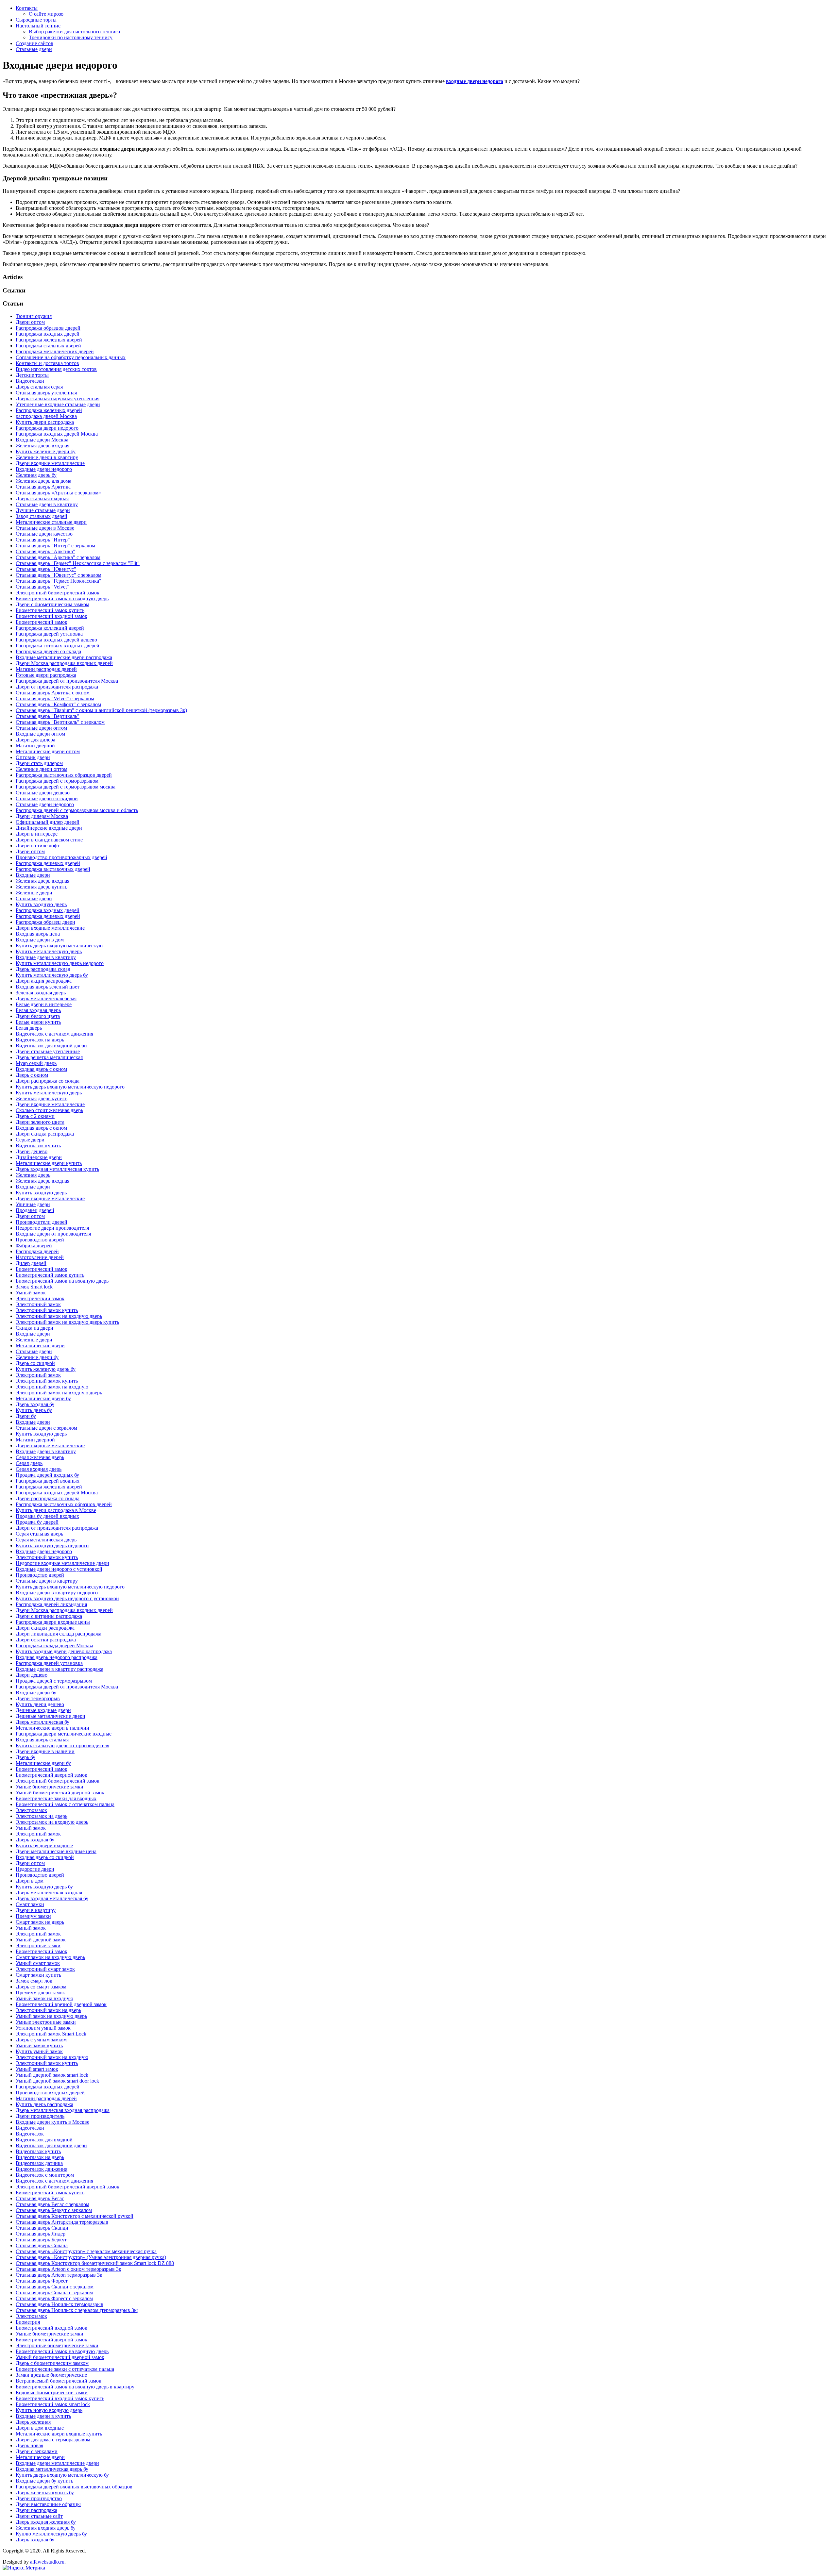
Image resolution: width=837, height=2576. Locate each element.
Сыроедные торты (36, 20)
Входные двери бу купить (44, 2481)
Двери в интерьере (37, 834)
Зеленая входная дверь (41, 993)
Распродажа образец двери (45, 922)
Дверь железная (33, 2422)
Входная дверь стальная (42, 1740)
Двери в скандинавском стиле (49, 840)
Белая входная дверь (38, 1010)
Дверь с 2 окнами (35, 1116)
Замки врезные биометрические (51, 2375)
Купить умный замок (39, 2051)
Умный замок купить (39, 2045)
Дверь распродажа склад (43, 969)
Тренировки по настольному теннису (71, 37)
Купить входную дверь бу (44, 1887)
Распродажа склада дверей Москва (54, 1645)
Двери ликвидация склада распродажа (59, 1634)
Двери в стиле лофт (38, 846)
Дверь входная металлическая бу (52, 1898)
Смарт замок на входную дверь (50, 1957)
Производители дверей (42, 1222)
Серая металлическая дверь (46, 1540)
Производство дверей (40, 1240)
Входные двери (33, 875)
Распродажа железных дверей (49, 340)
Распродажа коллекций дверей (50, 628)
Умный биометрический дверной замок (60, 1793)
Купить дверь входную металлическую (59, 946)
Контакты (27, 8)
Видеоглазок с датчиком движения (54, 1034)
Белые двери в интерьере (44, 1004)
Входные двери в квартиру (46, 957)
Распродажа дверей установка (49, 634)
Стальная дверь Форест (42, 2281)
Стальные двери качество (44, 534)
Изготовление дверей (40, 1257)
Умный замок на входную (44, 1998)
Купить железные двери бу (46, 451)
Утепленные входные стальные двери (58, 404)
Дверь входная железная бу (46, 2522)
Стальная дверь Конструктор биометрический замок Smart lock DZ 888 (95, 2263)
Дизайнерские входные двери (49, 828)
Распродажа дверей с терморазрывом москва (66, 787)
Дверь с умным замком (41, 2040)
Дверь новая (29, 2445)
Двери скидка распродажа (45, 1134)
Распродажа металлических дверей (55, 351)
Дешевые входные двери (43, 1710)
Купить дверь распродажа (44, 2104)
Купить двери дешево (40, 1704)
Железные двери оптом (42, 769)
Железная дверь (33, 1175)
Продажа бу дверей (37, 1522)
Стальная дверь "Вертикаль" (48, 716)
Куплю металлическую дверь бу (51, 2534)
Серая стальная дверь (39, 1534)
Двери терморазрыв (38, 1698)
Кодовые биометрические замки (52, 2393)
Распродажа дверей (37, 1251)
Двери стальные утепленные (48, 1051)
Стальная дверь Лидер (41, 2234)
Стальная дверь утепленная (46, 393)
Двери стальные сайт (39, 2516)
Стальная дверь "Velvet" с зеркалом (55, 698)
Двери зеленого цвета (40, 1122)
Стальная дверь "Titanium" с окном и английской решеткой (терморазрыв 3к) (101, 710)
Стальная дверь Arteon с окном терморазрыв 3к (68, 2269)
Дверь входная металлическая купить (57, 1169)
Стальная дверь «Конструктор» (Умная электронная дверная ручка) (91, 2257)
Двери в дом (30, 1881)
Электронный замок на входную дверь (59, 1316)
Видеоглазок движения (42, 2169)
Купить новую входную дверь (49, 2410)
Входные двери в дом (40, 940)
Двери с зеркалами (37, 2451)
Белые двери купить (38, 1022)
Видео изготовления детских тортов (56, 369)
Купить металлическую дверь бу (52, 975)
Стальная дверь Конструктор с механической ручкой (75, 2216)
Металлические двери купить (49, 1163)
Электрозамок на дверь (42, 1816)
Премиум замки (33, 1916)
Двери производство (39, 2498)
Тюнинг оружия (34, 316)
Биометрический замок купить (50, 610)
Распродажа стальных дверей (48, 346)
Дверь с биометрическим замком (52, 2363)
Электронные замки (38, 1945)
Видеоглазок (30, 2134)
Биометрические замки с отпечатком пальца (65, 2369)
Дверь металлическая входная (49, 1893)
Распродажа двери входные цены (53, 1622)
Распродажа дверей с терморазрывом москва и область (77, 810)
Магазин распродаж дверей (46, 669)
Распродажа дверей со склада (48, 651)
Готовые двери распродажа (46, 675)
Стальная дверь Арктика (43, 487)
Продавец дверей (35, 1210)
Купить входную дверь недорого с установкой (67, 1598)
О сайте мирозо (46, 14)
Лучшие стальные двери (43, 510)
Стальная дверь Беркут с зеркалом (54, 2210)
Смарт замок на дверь (40, 1922)
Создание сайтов (34, 43)
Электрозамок (31, 1810)
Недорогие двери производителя (52, 1228)
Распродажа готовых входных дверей (58, 646)
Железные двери (34, 893)
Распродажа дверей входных (48, 1481)
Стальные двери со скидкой (47, 798)
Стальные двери (34, 49)
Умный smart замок (37, 2069)
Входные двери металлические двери (57, 2463)
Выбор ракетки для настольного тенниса (74, 32)
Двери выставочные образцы (48, 2504)
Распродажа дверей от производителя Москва (67, 681)
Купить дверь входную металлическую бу (62, 2475)
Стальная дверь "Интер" (43, 540)
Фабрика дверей (34, 1246)
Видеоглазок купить (38, 1146)
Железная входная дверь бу (46, 2528)
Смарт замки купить (38, 1975)
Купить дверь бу (34, 1410)
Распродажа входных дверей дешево (56, 640)
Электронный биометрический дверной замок (68, 2187)
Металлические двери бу (43, 1398)
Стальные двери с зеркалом (46, 1428)
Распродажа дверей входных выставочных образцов (74, 2487)
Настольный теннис (38, 26)
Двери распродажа (36, 2510)
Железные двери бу (37, 1357)
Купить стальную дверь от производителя (62, 1745)
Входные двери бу (36, 1693)
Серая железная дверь (40, 1457)
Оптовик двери (33, 757)
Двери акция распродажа (44, 981)
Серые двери (30, 1140)
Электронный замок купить (47, 1310)
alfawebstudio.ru (47, 2562)
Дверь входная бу (35, 1404)
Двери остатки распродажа (46, 1640)
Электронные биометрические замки (57, 2345)
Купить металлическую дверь (49, 951)
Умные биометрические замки (50, 1787)
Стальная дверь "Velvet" (42, 587)
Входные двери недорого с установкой (59, 1569)
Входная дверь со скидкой (45, 1857)
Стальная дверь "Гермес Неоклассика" (59, 581)
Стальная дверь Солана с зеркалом (54, 2293)
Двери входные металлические (50, 463)
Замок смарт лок (34, 1981)
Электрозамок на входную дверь (52, 1822)
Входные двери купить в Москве (52, 2122)
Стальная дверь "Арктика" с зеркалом (58, 557)
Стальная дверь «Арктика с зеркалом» (58, 493)
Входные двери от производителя (53, 1234)
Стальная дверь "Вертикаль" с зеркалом (60, 722)
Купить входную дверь (41, 904)
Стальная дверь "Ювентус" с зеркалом (59, 575)
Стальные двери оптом (41, 728)
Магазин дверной (35, 746)
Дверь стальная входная (42, 499)
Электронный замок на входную (52, 1387)
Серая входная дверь (39, 1469)
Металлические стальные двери (51, 522)
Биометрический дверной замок (51, 1775)
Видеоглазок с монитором (45, 2175)
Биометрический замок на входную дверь (62, 598)
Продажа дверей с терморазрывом (54, 1681)
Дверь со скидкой (35, 1363)
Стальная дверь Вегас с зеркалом (52, 2204)
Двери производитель (40, 2116)
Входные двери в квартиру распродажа (60, 1669)
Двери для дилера (35, 740)
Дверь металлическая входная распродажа (63, 2110)
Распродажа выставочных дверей (53, 869)
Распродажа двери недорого (47, 428)
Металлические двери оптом (48, 751)
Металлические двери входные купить (59, 2434)
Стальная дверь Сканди (42, 2228)
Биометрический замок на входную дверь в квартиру (75, 2387)
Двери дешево (32, 1151)
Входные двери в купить (43, 2416)
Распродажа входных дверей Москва (57, 434)
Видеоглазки (30, 381)
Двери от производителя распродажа (57, 687)
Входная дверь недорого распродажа (57, 1657)
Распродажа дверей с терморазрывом (57, 781)
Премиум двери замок (40, 1993)
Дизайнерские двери (39, 1157)
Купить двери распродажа (45, 422)
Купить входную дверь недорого (52, 1546)
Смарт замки (30, 1904)
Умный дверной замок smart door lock (57, 2081)
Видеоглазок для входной (44, 2140)
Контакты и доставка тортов (47, 363)
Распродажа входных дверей (48, 334)
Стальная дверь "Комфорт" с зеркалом (58, 704)
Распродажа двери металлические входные (64, 1734)
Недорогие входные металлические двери (62, 1563)
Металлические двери (40, 1346)
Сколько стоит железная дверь (49, 1110)
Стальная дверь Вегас (40, 2198)
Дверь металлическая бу (43, 1722)
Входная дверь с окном (41, 1069)
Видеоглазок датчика (39, 2163)
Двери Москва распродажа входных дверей (64, 663)
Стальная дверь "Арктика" (45, 551)
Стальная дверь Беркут (41, 2240)
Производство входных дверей (50, 2093)
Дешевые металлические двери (51, 1716)
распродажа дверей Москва (46, 416)
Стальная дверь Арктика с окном (53, 693)
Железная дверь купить (42, 887)
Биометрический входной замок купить (60, 2398)
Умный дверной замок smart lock (52, 2075)
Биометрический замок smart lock (53, 2404)
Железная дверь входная (43, 446)
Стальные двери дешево (43, 793)
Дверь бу (26, 1757)
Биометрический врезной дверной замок (61, 2004)
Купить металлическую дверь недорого (60, 963)
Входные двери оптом (40, 734)
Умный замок (31, 1293)
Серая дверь (29, 1463)
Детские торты (32, 375)
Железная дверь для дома (43, 481)
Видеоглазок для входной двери (51, 1046)
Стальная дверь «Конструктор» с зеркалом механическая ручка (86, 2251)
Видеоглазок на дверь (40, 1040)
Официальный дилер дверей (48, 822)
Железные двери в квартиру (47, 457)
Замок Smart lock (34, 1287)
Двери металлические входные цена (56, 1851)
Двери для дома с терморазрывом (53, 2440)
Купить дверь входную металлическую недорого (70, 1087)
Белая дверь (29, 1028)
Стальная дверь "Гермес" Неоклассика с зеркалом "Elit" (78, 563)
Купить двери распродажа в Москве (56, 1510)
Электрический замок (40, 1298)
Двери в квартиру (36, 1910)
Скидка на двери (34, 1328)
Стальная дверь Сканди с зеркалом (55, 2287)
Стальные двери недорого (45, 804)
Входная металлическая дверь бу (52, 2469)
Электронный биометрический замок (58, 593)
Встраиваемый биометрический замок (59, 2381)
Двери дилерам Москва (42, 816)
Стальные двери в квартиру (47, 504)
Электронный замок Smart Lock (51, 2034)
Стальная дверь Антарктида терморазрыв (62, 2222)
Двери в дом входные (40, 2428)
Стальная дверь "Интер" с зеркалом (55, 546)
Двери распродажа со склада (48, 1081)
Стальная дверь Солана (42, 2245)
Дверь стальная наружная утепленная (58, 399)
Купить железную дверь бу (46, 1369)
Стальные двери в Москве (45, 528)
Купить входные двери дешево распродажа (64, 1651)
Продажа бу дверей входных (47, 1516)
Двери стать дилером (39, 763)
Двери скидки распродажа (45, 1628)
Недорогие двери (35, 1869)
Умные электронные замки (46, 2022)
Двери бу (26, 1416)
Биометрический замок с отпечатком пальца (65, 1804)
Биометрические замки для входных (56, 1798)
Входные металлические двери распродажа (64, 657)
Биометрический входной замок (51, 616)
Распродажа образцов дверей (48, 328)
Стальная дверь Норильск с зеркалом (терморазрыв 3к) (77, 2310)
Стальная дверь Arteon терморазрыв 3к (59, 2275)
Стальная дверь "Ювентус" (46, 569)
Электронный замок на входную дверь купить (67, 1322)
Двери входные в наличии (45, 1751)
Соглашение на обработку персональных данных (71, 357)
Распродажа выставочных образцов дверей (64, 775)
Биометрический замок (42, 622)
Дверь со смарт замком (41, 1987)
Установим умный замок (43, 2028)
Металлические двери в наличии (52, 1728)
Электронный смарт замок (45, 1969)
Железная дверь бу (36, 475)
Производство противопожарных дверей (61, 857)
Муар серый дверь (36, 1063)
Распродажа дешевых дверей (48, 863)
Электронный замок (38, 1304)
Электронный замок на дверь (48, 2010)
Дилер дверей (31, 1263)
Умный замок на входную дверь (51, 2016)
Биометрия (28, 2322)
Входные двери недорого (44, 469)
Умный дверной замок (41, 1940)
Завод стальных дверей (42, 516)
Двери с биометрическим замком (52, 604)
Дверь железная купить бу (45, 2493)
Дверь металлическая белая (46, 998)
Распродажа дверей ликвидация (51, 1604)
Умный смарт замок (38, 1963)
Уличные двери (33, 1204)
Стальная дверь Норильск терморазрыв (60, 2304)
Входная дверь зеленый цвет (48, 987)
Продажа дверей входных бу (47, 1475)
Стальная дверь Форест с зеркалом (54, 2298)
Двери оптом (30, 322)
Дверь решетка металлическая (49, 1057)
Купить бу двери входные (44, 1845)
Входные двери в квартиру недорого (57, 1593)
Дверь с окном (32, 1075)
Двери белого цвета (38, 1016)
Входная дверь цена (38, 934)
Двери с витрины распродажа (49, 1616)
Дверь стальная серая (39, 387)
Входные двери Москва (42, 440)
